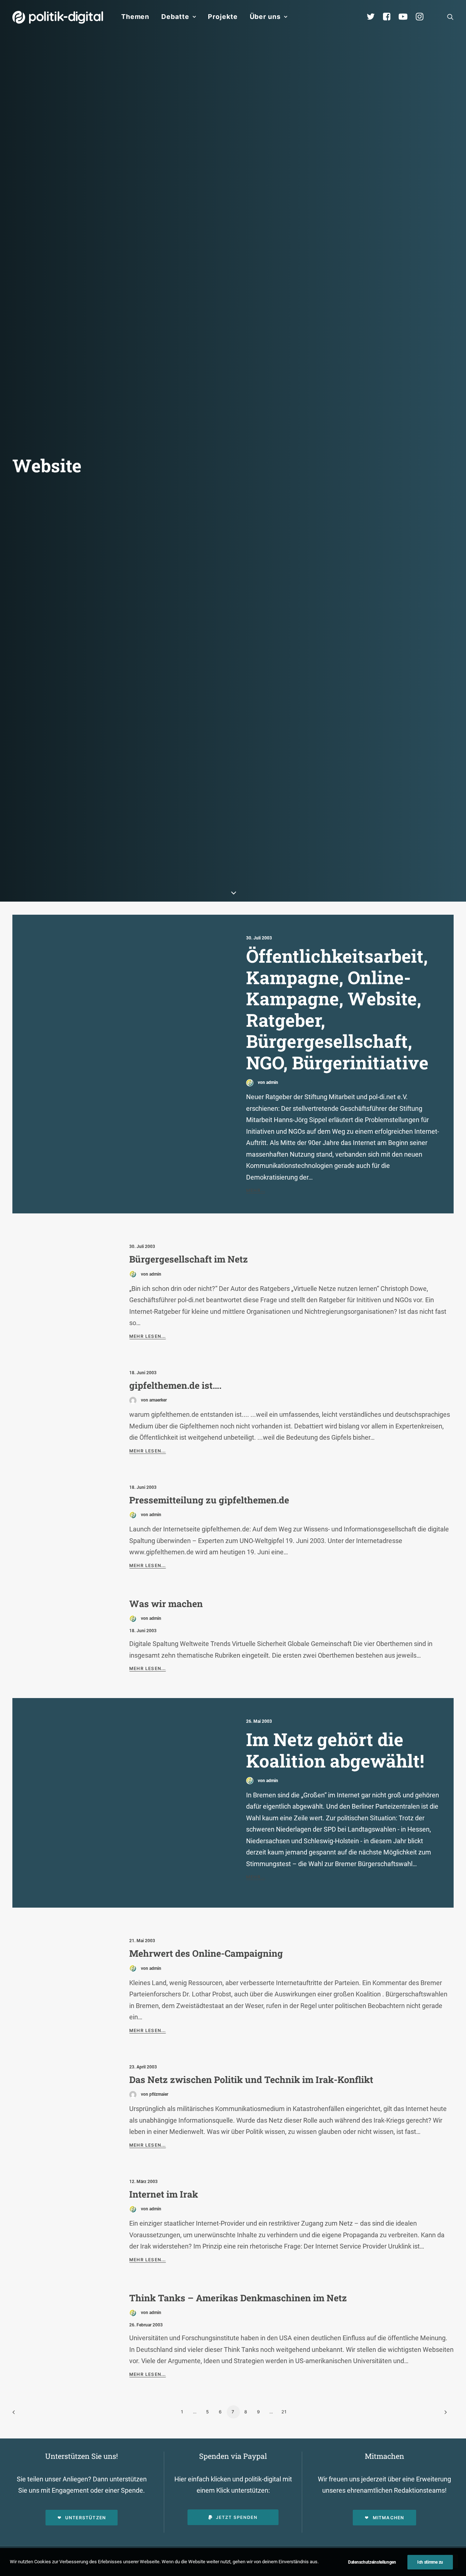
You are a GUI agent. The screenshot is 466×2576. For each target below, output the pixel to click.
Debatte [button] (175, 17)
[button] (450, 17)
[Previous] (22, 2415)
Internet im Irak (164, 2194)
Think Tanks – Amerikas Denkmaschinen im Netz (238, 2298)
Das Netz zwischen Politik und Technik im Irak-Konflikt (251, 2080)
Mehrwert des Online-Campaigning (206, 1953)
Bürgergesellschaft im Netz (189, 1259)
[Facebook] (390, 17)
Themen (135, 17)
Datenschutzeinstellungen (372, 2562)
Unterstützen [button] (86, 2518)
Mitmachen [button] (389, 2518)
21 (284, 2412)
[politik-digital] (58, 17)
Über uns (265, 17)
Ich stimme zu (430, 2562)
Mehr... (256, 1190)
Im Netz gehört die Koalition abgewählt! (335, 1750)
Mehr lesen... (148, 1336)
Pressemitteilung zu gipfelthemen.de (209, 1500)
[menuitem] (135, 17)
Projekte (223, 17)
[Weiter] (444, 2415)
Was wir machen (166, 1604)
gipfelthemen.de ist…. (175, 1385)
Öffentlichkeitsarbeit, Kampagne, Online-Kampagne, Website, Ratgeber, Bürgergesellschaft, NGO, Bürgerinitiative (337, 1009)
